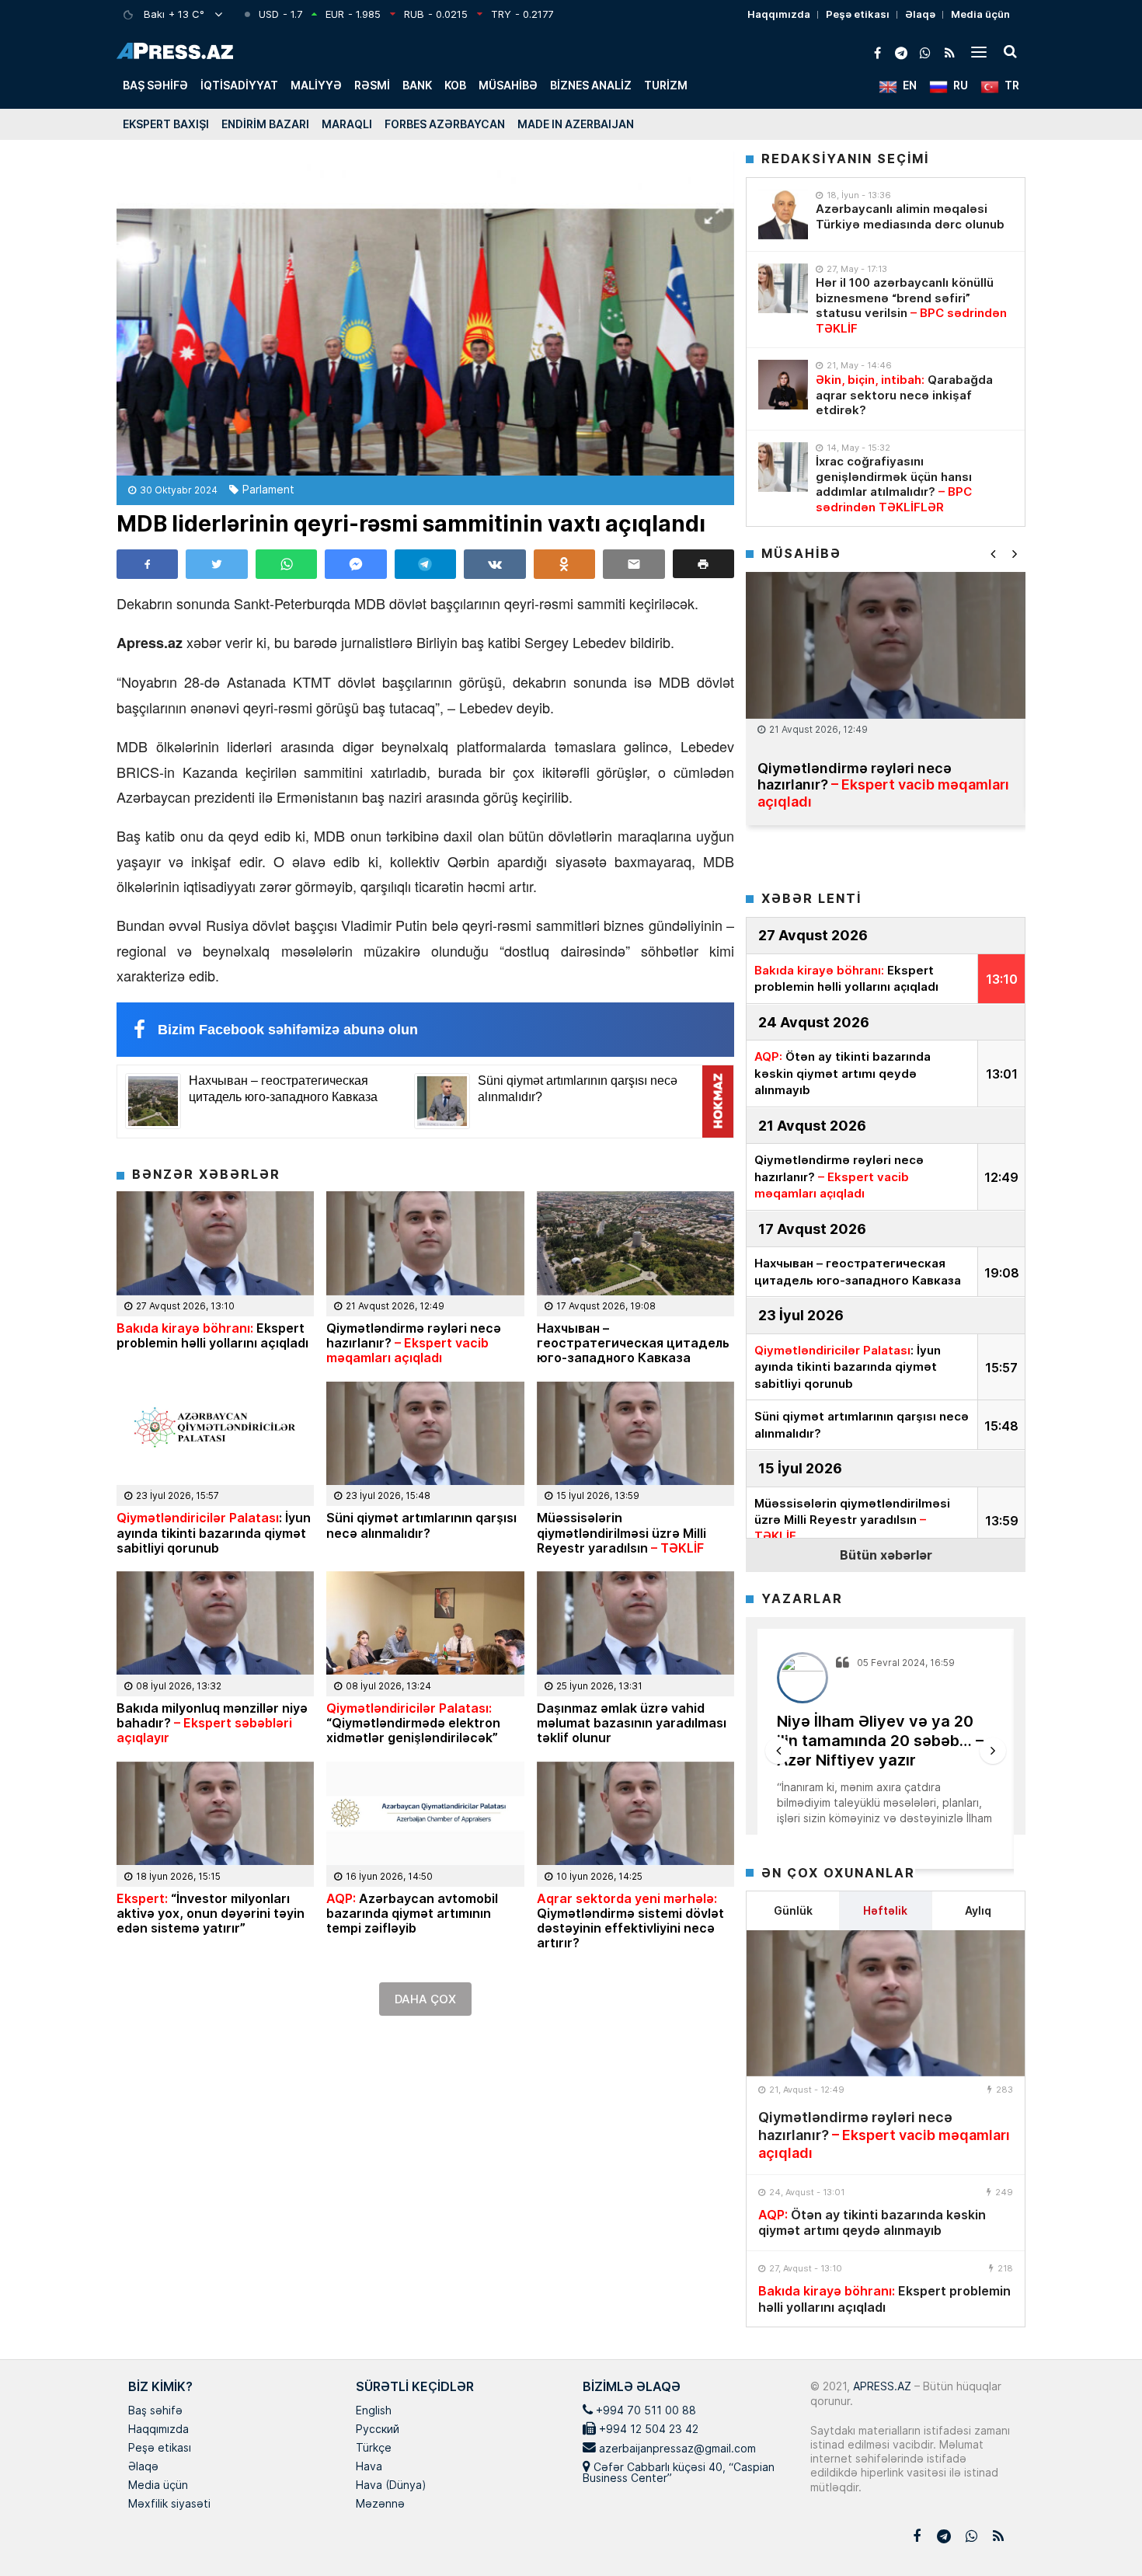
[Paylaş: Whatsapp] (286, 564)
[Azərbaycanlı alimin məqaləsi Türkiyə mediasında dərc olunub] (783, 214)
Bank (417, 85)
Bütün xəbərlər (886, 1555)
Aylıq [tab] (978, 1910)
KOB (455, 85)
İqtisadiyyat (239, 85)
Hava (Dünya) (391, 2486)
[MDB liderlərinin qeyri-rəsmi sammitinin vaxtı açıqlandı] (425, 314)
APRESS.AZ (881, 2386)
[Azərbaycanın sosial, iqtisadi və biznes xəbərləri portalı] (175, 51)
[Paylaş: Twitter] (216, 564)
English (374, 2411)
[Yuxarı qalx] (1098, 2532)
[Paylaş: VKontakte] (494, 564)
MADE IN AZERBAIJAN (576, 124)
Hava (369, 2467)
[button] (703, 564)
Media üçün (980, 14)
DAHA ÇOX (425, 1999)
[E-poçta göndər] (634, 564)
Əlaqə (920, 14)
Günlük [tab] (793, 1910)
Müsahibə (508, 85)
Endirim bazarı (265, 124)
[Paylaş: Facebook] (147, 564)
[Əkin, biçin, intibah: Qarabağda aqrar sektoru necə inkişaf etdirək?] (783, 385)
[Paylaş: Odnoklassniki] (564, 564)
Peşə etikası (858, 14)
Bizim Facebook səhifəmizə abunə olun (288, 1030)
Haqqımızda (779, 14)
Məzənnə (380, 2505)
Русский (378, 2430)
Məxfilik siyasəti (169, 2505)
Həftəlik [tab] (885, 1910)
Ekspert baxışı (166, 124)
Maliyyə (316, 85)
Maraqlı (347, 124)
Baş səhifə (155, 85)
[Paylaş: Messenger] (355, 564)
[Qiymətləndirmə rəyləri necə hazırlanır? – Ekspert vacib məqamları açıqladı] (886, 2003)
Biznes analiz (591, 85)
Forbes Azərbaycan (445, 124)
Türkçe (374, 2449)
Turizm (666, 85)
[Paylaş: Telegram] (425, 564)
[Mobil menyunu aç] (979, 51)
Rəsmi (372, 85)
